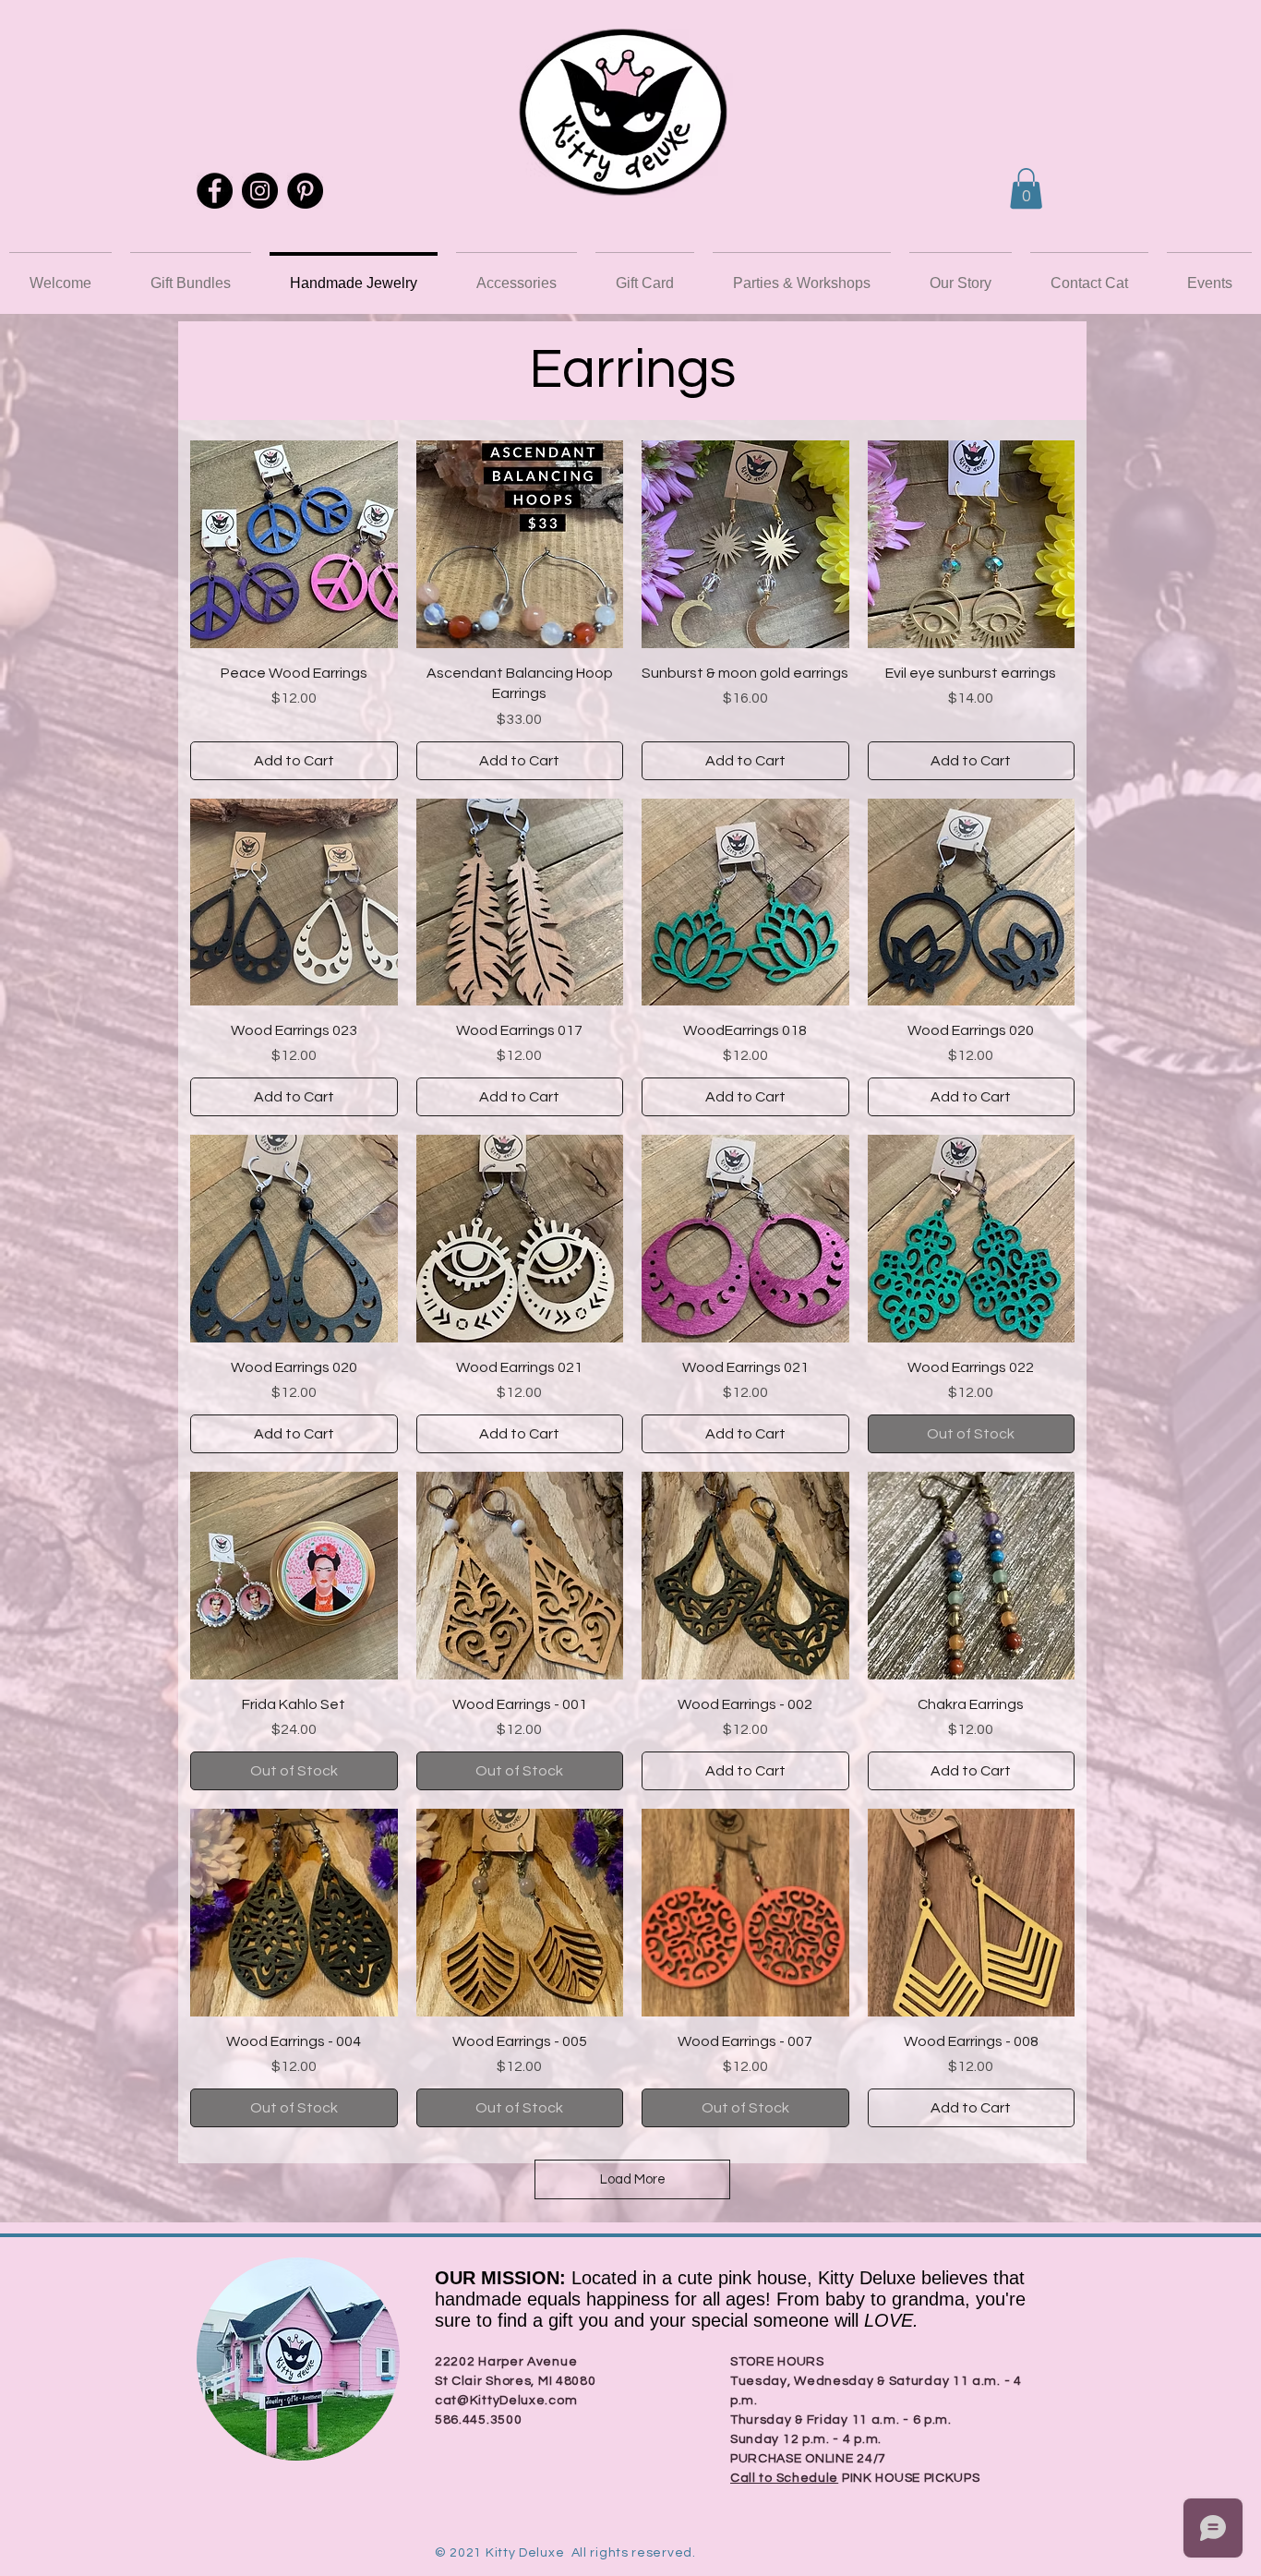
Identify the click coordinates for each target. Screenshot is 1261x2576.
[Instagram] (260, 191)
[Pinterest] (305, 191)
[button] (1026, 188)
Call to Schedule (784, 2478)
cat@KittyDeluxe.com (506, 2401)
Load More (633, 2179)
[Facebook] (215, 191)
